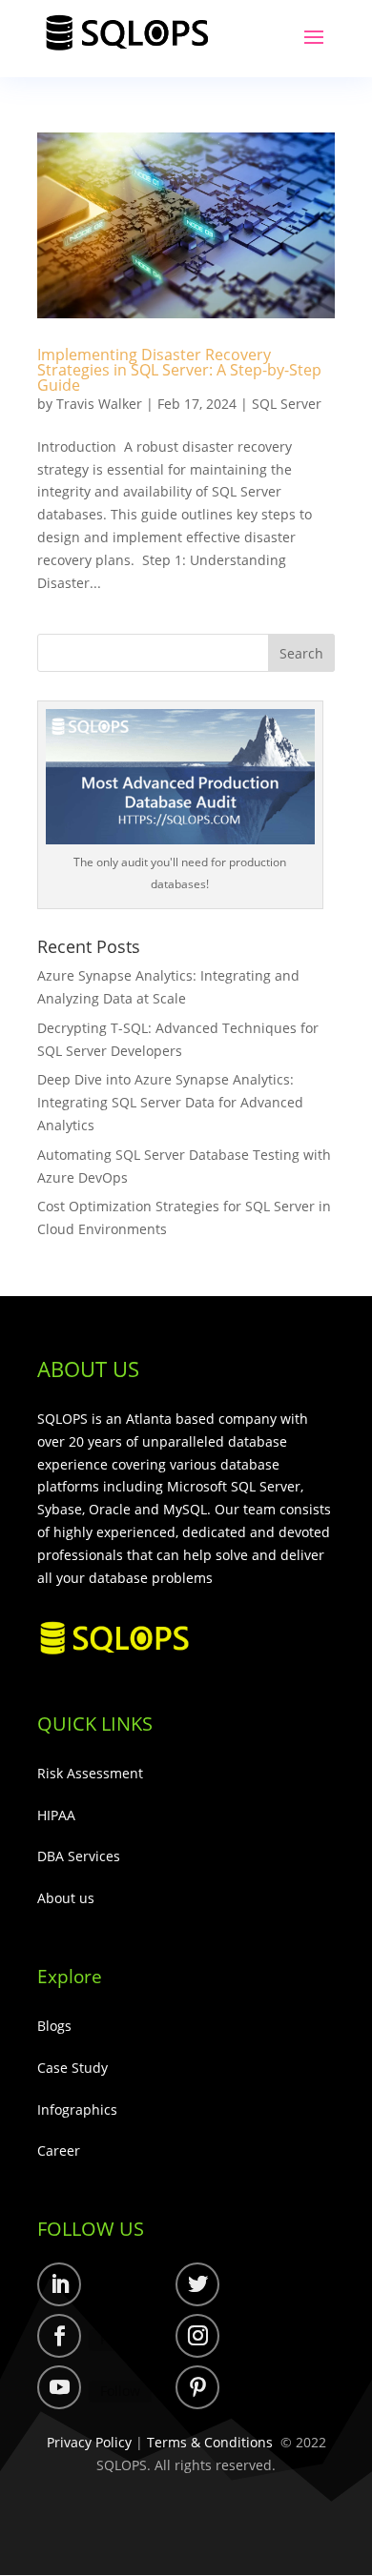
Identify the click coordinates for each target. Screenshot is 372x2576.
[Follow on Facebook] (59, 2336)
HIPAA (56, 1815)
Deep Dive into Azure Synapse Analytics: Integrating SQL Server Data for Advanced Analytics (170, 1102)
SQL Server (287, 404)
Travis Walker (99, 404)
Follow (120, 2288)
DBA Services (79, 1856)
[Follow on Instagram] (197, 2336)
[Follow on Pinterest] (197, 2387)
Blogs (54, 2026)
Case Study (72, 2068)
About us (66, 1898)
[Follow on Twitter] (197, 2284)
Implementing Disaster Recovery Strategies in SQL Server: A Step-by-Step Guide (179, 370)
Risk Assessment (90, 1773)
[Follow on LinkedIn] (59, 2284)
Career (59, 2150)
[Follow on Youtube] (59, 2387)
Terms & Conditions (210, 2442)
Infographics (77, 2109)
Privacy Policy (89, 2442)
